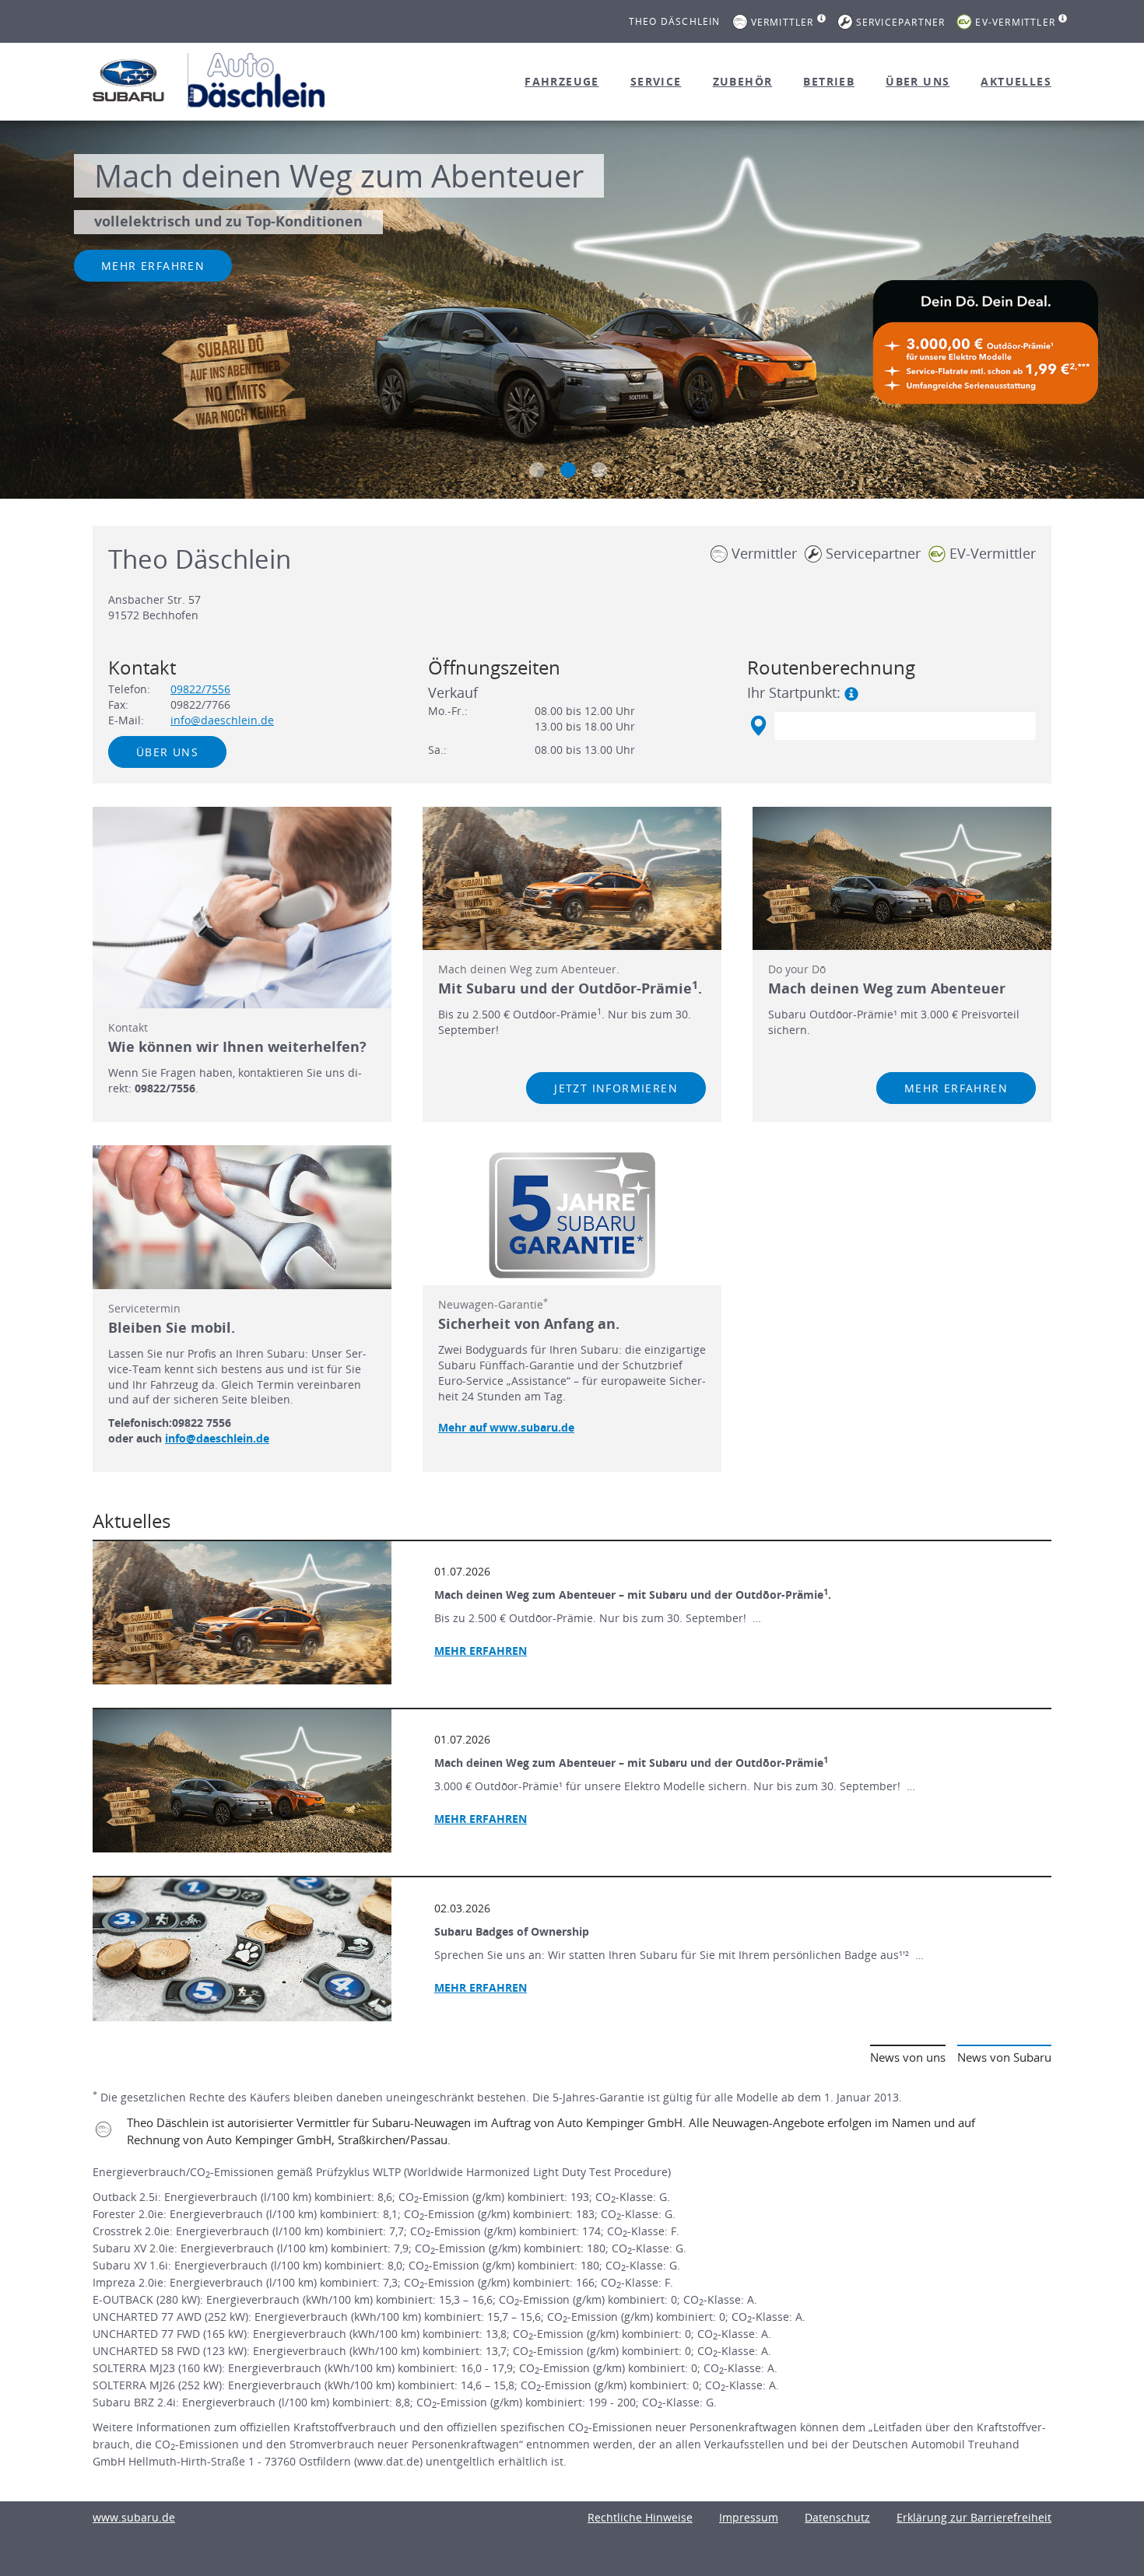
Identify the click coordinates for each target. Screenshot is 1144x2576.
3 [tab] (599, 470)
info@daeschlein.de (222, 720)
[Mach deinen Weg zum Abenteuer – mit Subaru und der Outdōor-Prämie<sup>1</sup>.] (242, 1613)
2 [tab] (568, 470)
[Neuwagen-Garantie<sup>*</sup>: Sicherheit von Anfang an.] (572, 1215)
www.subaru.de (134, 2517)
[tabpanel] (572, 312)
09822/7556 (200, 689)
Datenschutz (837, 2517)
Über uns (918, 81)
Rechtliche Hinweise (640, 2517)
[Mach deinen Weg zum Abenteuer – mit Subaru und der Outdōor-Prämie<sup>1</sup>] (242, 1781)
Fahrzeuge (562, 81)
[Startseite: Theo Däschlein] (128, 80)
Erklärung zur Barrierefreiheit (974, 2517)
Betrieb (829, 81)
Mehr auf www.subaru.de (506, 1427)
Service (656, 81)
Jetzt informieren (616, 1088)
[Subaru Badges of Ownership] (242, 1949)
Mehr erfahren (153, 266)
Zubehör (743, 81)
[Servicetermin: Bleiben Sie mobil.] (242, 1217)
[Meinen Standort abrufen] (758, 726)
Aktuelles (1016, 81)
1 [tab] (537, 470)
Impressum (749, 2517)
